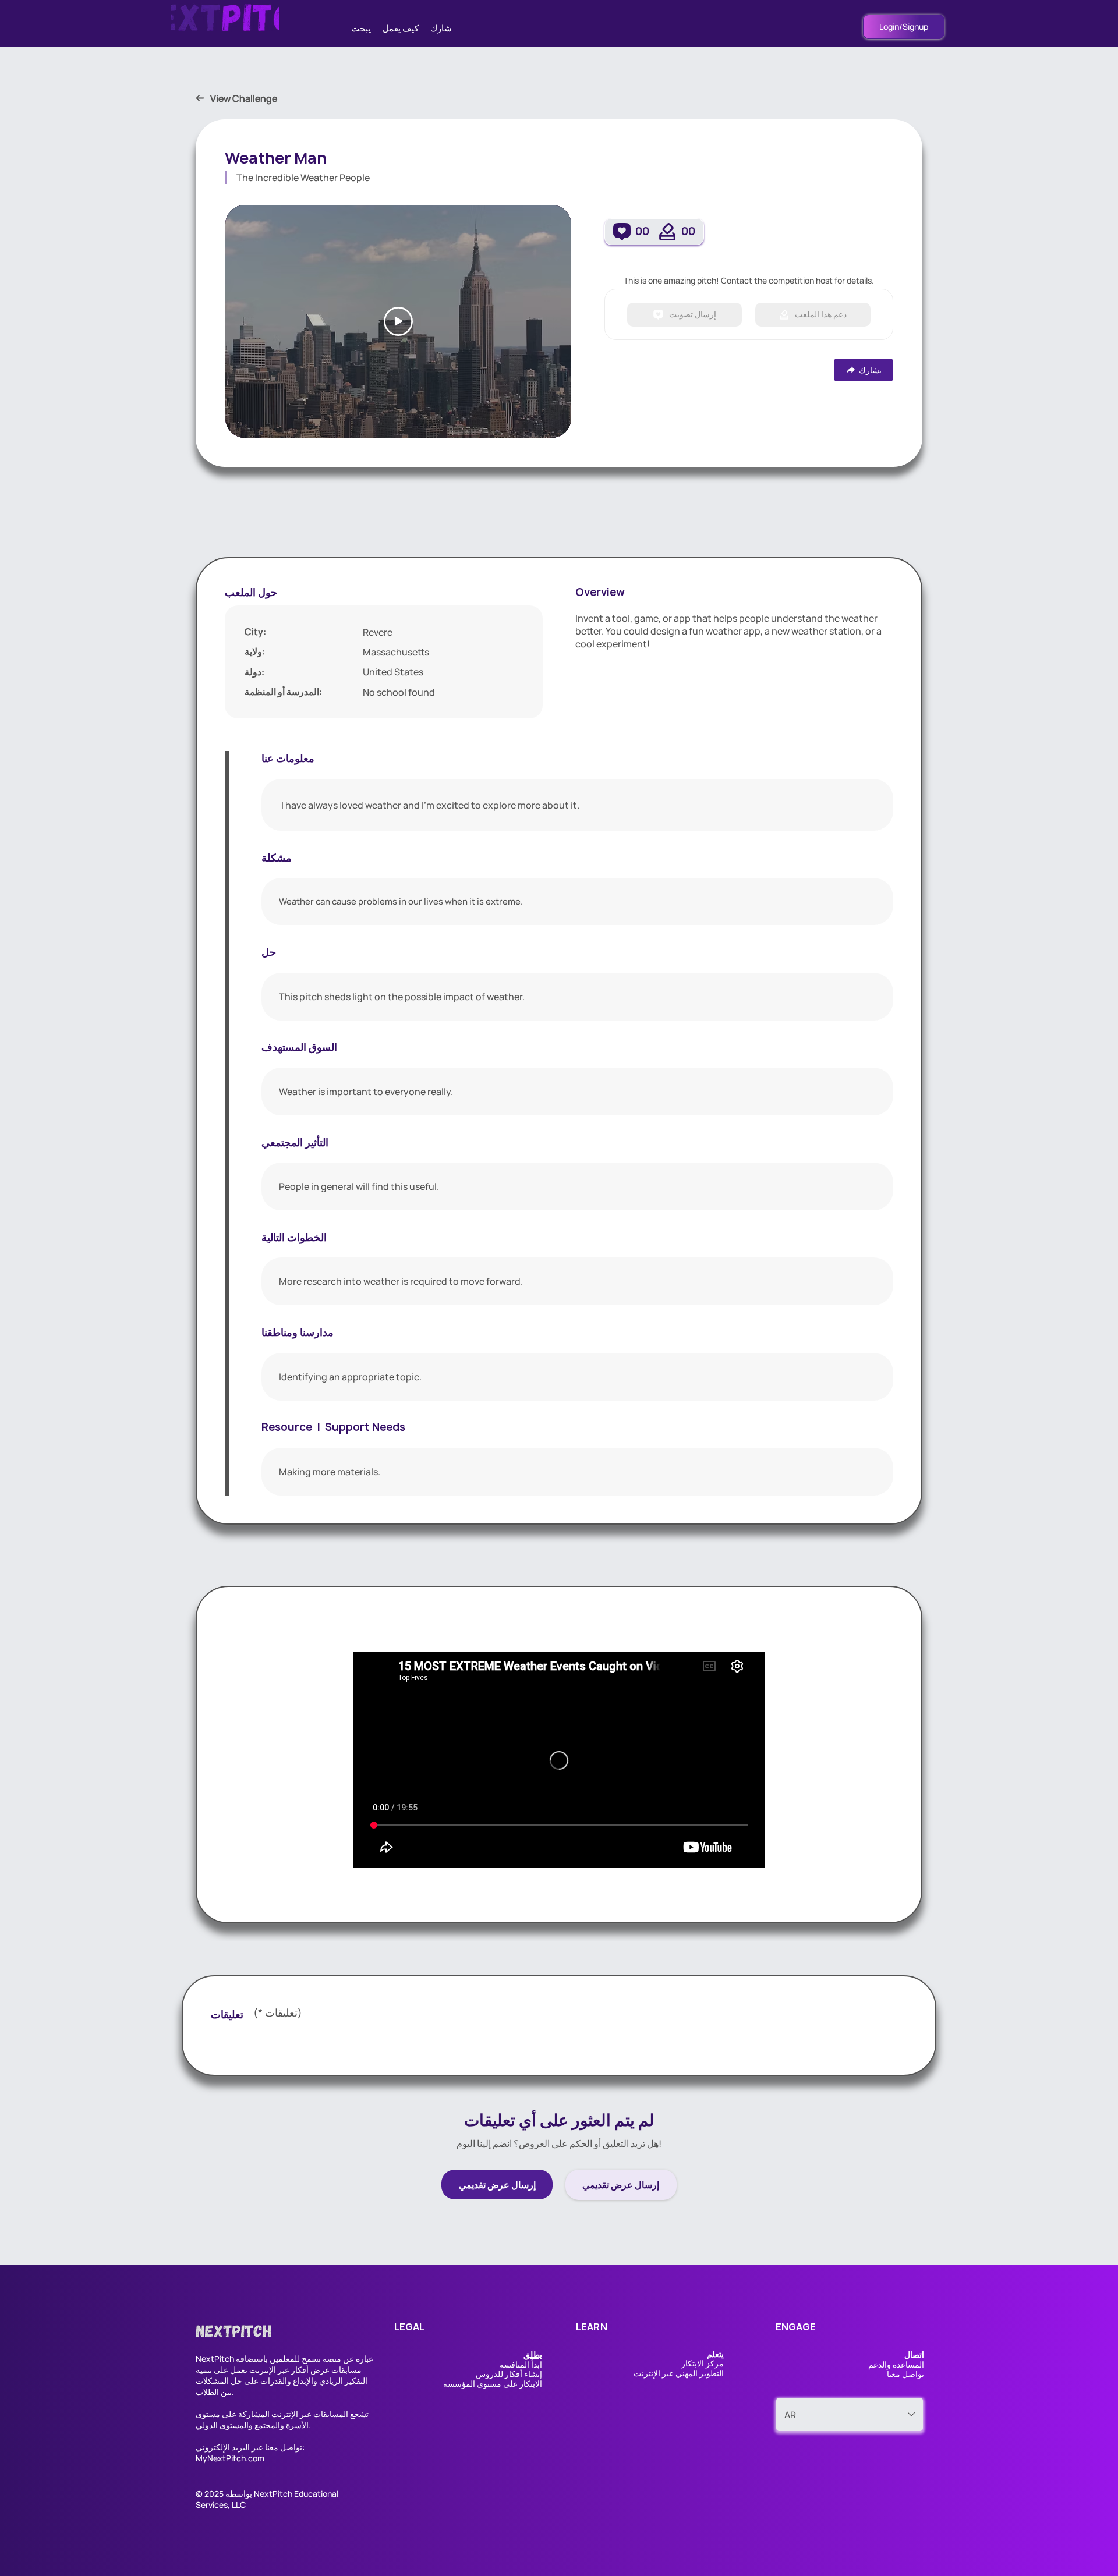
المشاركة (254, 2414)
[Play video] (398, 321)
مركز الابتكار (703, 2363)
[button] (533, 2354)
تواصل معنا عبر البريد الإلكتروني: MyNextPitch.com (250, 2453)
